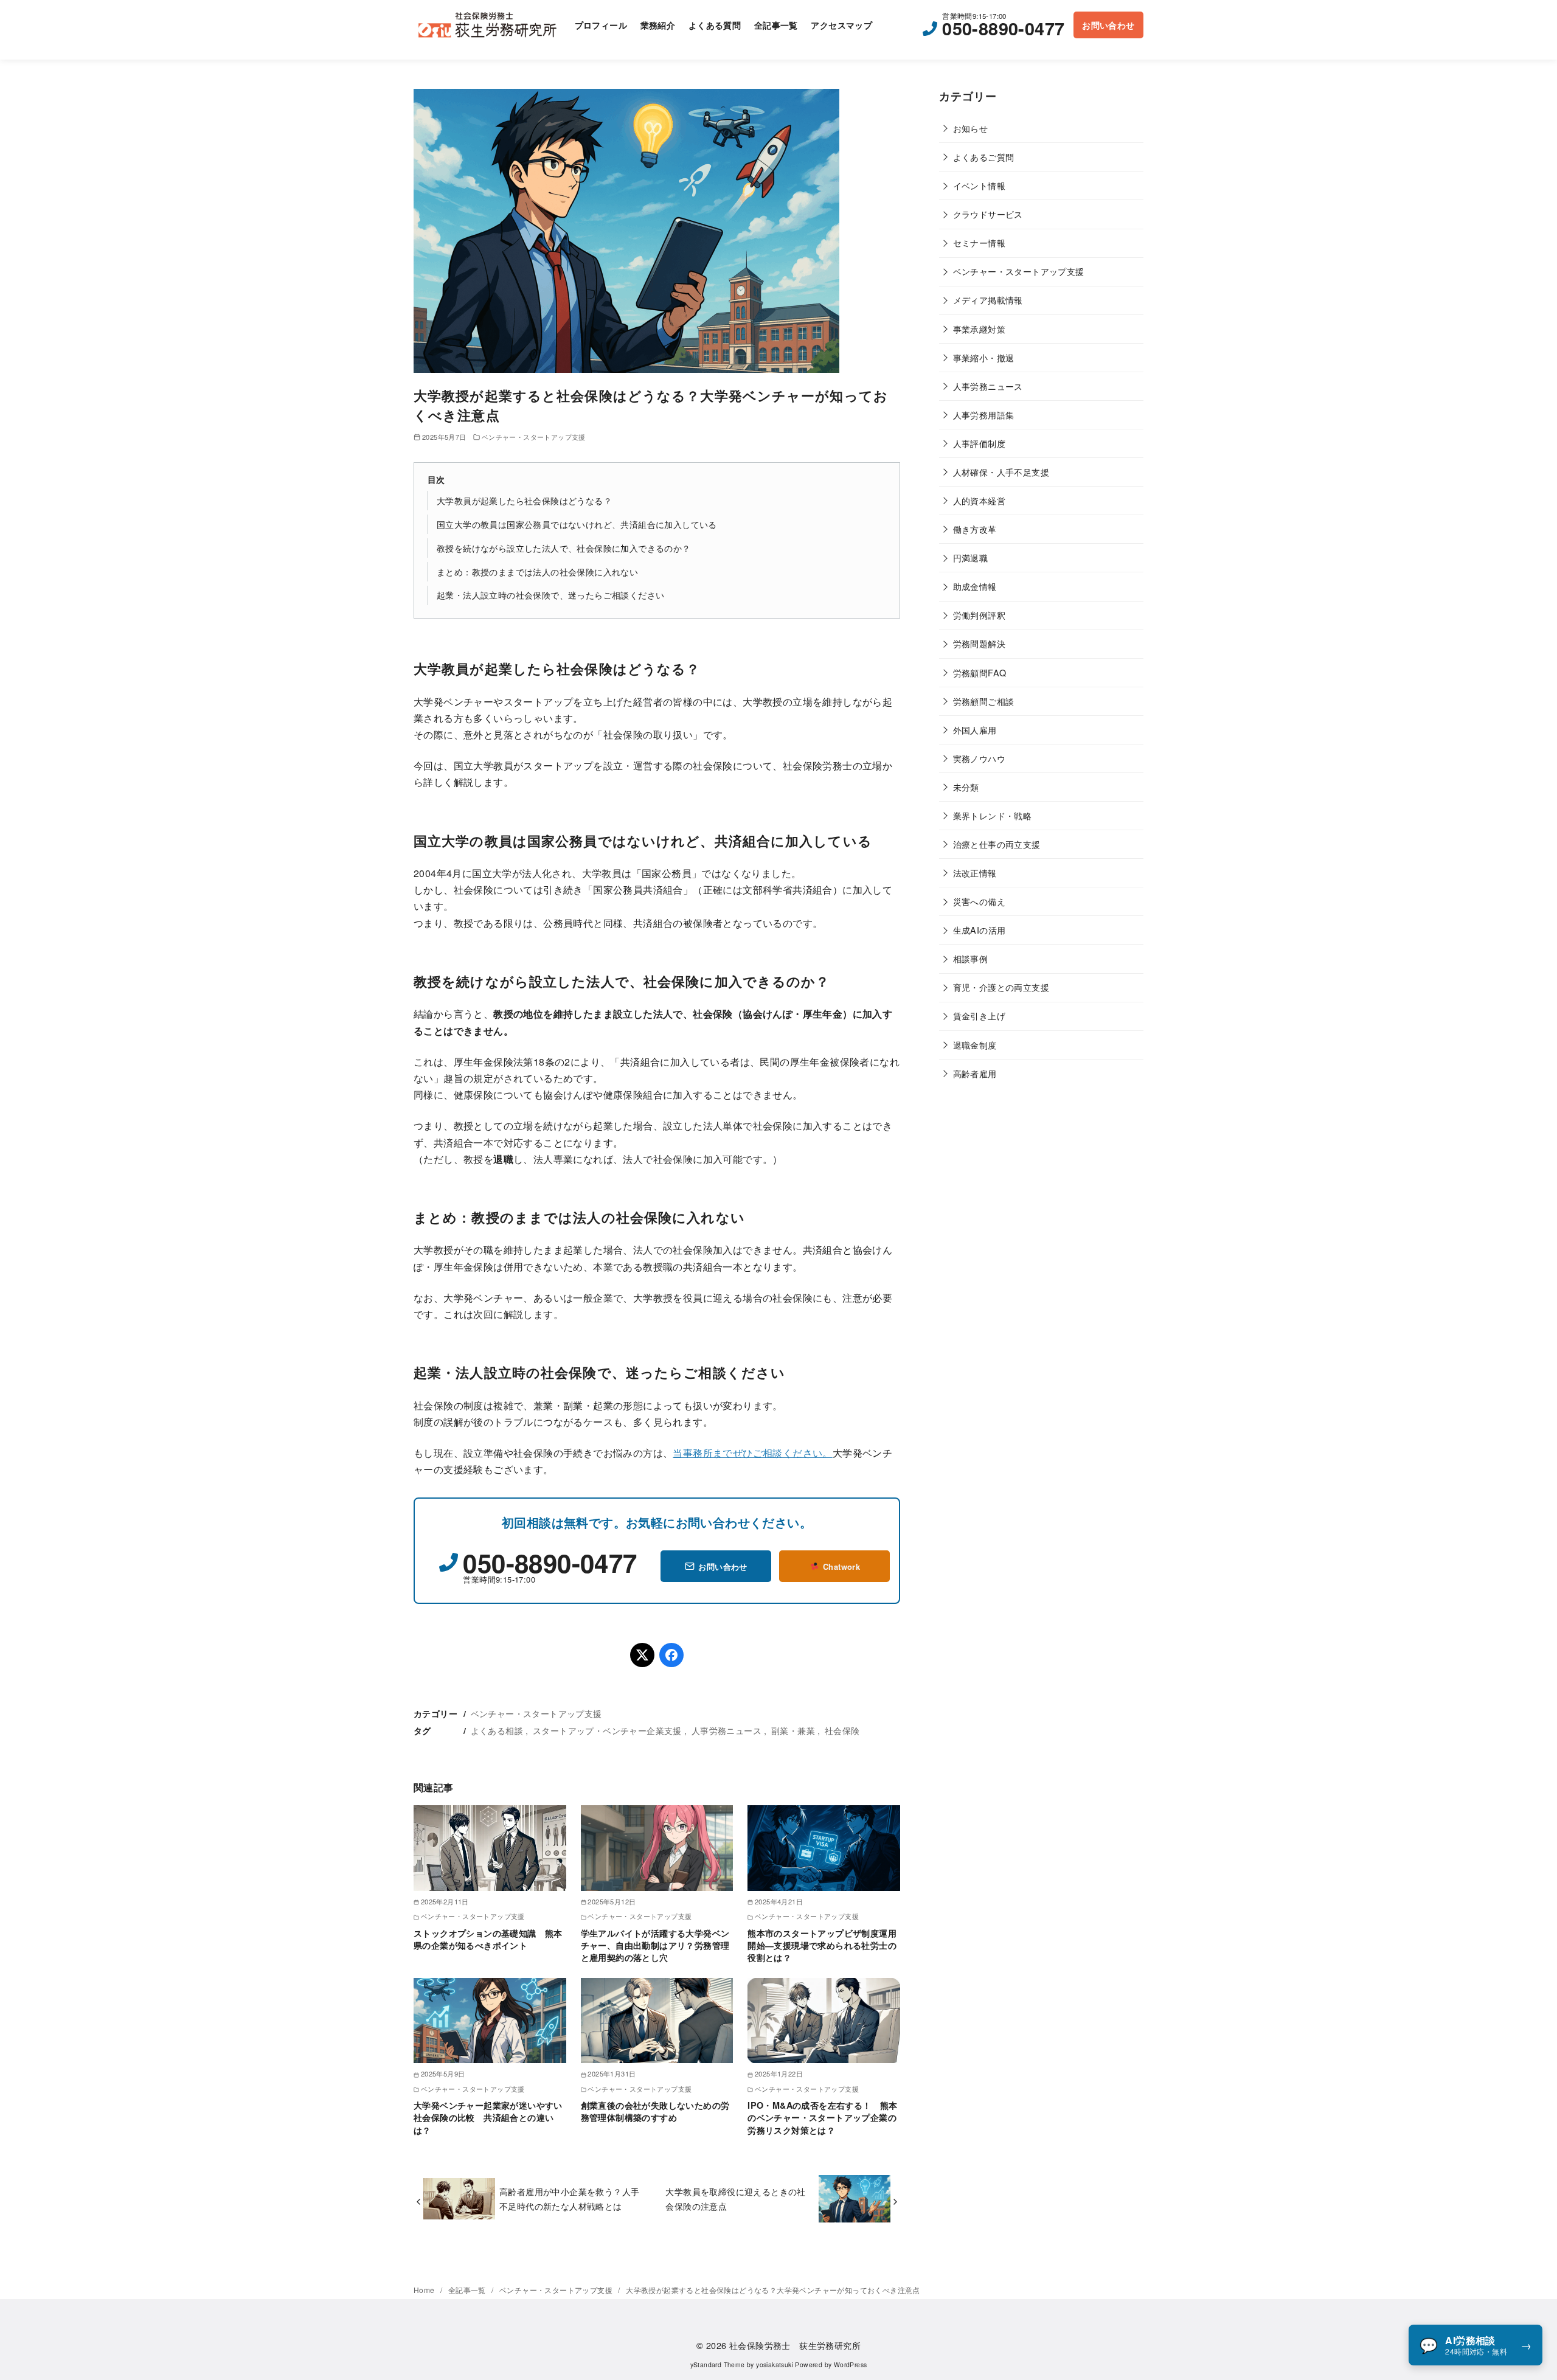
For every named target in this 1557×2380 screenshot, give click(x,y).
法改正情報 (975, 873)
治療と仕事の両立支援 (997, 844)
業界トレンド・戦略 (993, 815)
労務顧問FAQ (980, 672)
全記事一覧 (776, 25)
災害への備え (979, 901)
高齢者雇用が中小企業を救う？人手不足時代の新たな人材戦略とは (569, 2198)
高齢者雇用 (975, 1073)
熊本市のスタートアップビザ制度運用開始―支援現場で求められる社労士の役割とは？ (822, 1945)
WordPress (851, 2364)
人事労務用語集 (984, 415)
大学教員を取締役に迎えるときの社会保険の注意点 (735, 2198)
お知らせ (971, 128)
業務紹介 (658, 25)
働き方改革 (975, 529)
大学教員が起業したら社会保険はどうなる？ (524, 500)
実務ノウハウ (979, 758)
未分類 (966, 787)
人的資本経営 (979, 500)
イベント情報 (979, 185)
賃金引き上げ (979, 1015)
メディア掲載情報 (988, 300)
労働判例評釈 (979, 615)
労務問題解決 (979, 643)
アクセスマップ (841, 25)
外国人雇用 (975, 730)
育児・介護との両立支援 (1001, 987)
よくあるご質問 (984, 157)
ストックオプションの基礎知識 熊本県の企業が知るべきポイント (488, 1939)
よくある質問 (715, 25)
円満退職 (971, 557)
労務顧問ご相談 (984, 701)
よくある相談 (497, 1730)
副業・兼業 (793, 1730)
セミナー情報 (979, 242)
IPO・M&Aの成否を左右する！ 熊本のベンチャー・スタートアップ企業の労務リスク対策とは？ (823, 2117)
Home (425, 2290)
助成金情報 (975, 586)
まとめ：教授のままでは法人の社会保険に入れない (537, 571)
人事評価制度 (979, 443)
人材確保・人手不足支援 (1001, 472)
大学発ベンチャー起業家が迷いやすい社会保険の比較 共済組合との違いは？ (488, 2117)
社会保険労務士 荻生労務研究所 (795, 2345)
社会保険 (842, 1730)
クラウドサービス (988, 214)
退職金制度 (975, 1045)
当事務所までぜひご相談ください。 (752, 1453)
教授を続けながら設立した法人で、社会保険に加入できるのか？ (564, 548)
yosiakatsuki (775, 2364)
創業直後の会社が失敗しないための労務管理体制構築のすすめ (655, 2111)
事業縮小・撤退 (984, 357)
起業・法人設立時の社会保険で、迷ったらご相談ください (550, 595)
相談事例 (971, 958)
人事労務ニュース (726, 1730)
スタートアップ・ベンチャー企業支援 (607, 1730)
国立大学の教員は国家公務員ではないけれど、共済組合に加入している (577, 524)
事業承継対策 (979, 329)
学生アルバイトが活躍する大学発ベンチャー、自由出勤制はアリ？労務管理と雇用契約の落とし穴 (655, 1945)
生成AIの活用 (980, 930)
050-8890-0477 (1003, 28)
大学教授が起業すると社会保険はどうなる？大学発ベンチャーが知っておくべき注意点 (773, 2290)
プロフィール (601, 25)
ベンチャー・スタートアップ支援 (534, 437)
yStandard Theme (718, 2364)
